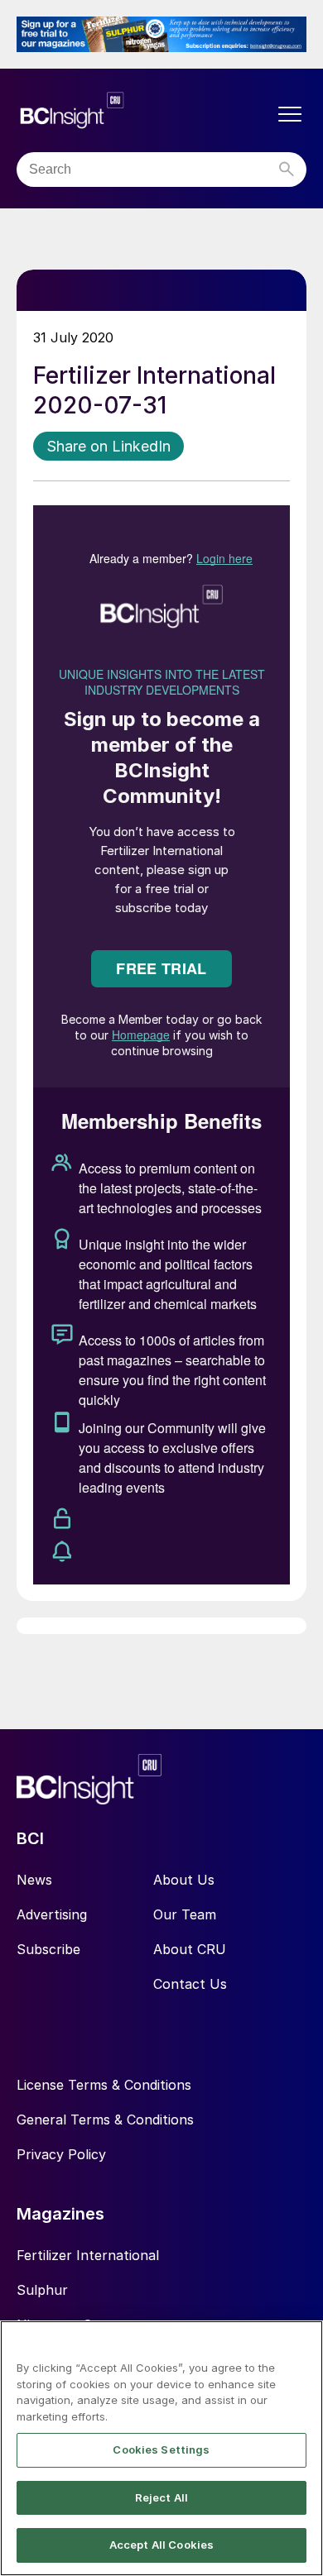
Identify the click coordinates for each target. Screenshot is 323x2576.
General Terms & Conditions (105, 2120)
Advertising (52, 1914)
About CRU (190, 1949)
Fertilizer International (88, 2255)
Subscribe (48, 1949)
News (34, 1880)
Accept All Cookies (161, 2545)
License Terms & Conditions (104, 2085)
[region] (161, 2448)
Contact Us (190, 1984)
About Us (184, 1880)
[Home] (145, 110)
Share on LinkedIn (108, 446)
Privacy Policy (61, 2154)
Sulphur (42, 2290)
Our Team (185, 1914)
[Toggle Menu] (290, 114)
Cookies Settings (161, 2449)
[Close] (303, 2344)
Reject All (161, 2497)
